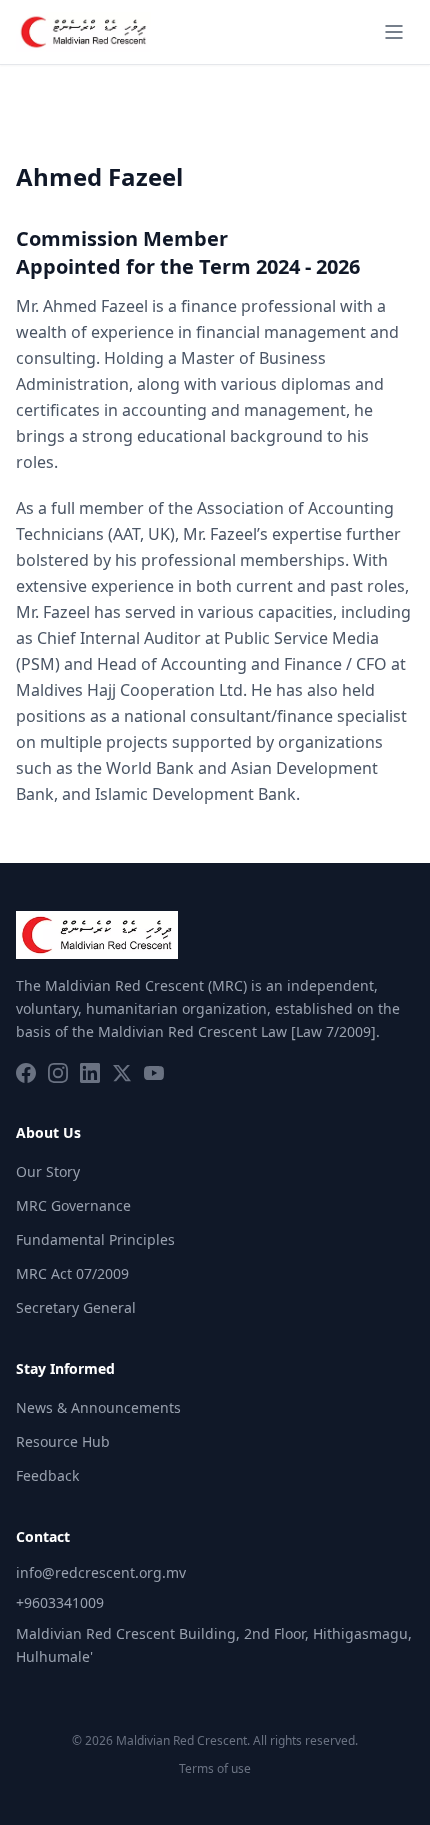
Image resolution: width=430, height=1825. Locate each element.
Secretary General (76, 1307)
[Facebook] (26, 1073)
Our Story (48, 1171)
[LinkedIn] (90, 1073)
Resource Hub (63, 1441)
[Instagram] (58, 1073)
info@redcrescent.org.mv (101, 1572)
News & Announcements (98, 1407)
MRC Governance (73, 1205)
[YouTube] (154, 1073)
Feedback (47, 1475)
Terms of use (215, 1769)
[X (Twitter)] (122, 1073)
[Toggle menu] (394, 32)
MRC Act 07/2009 (72, 1273)
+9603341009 (60, 1602)
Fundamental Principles (95, 1239)
